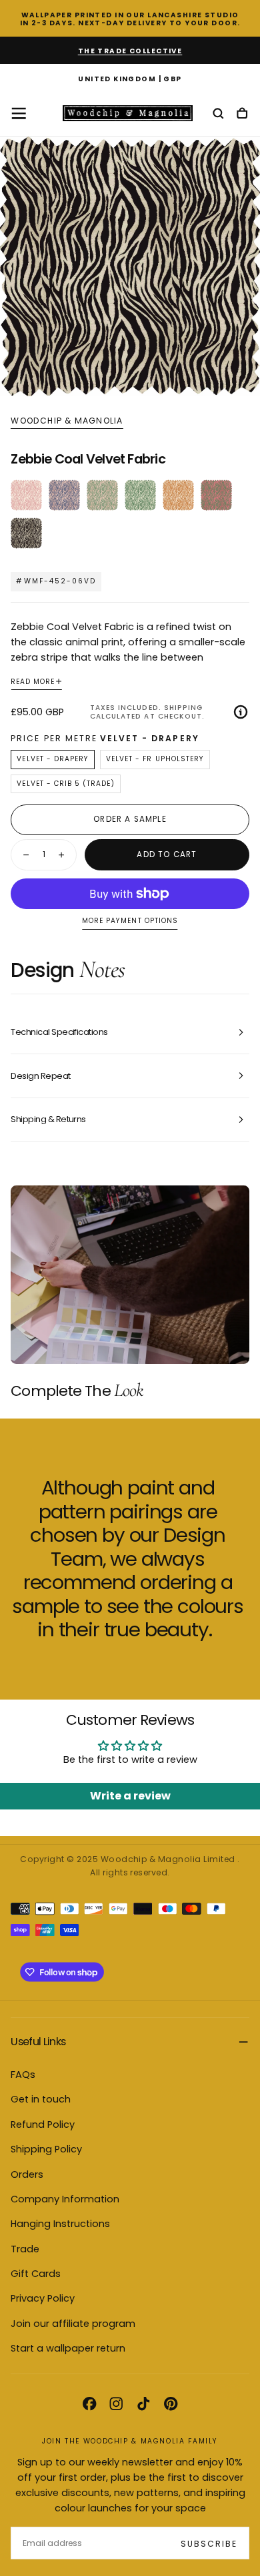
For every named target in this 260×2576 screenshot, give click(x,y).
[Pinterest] (171, 2404)
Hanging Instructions (60, 2224)
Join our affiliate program (73, 2324)
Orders (27, 2174)
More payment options (130, 921)
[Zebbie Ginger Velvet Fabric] (178, 495)
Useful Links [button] (38, 2042)
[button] (130, 80)
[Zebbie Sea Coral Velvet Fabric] (64, 495)
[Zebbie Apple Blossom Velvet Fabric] (102, 495)
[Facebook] (89, 2404)
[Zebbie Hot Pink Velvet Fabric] (216, 495)
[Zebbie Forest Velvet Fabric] (140, 495)
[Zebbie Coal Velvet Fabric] (26, 533)
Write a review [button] (130, 1796)
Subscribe (209, 2544)
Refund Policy (43, 2124)
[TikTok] (143, 2404)
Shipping (183, 708)
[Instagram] (116, 2404)
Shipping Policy (46, 2149)
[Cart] (242, 114)
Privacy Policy (43, 2298)
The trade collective (130, 51)
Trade (25, 2249)
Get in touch (41, 2099)
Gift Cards (36, 2274)
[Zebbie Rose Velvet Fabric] (26, 495)
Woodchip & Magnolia (67, 421)
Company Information (65, 2199)
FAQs (23, 2075)
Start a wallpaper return (68, 2348)
